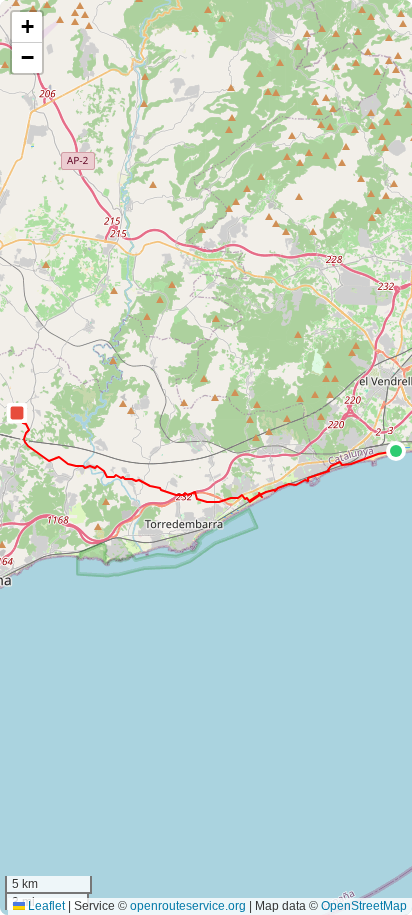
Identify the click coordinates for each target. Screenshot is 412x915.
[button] (396, 451)
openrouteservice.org (188, 906)
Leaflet (45, 906)
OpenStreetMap (364, 906)
